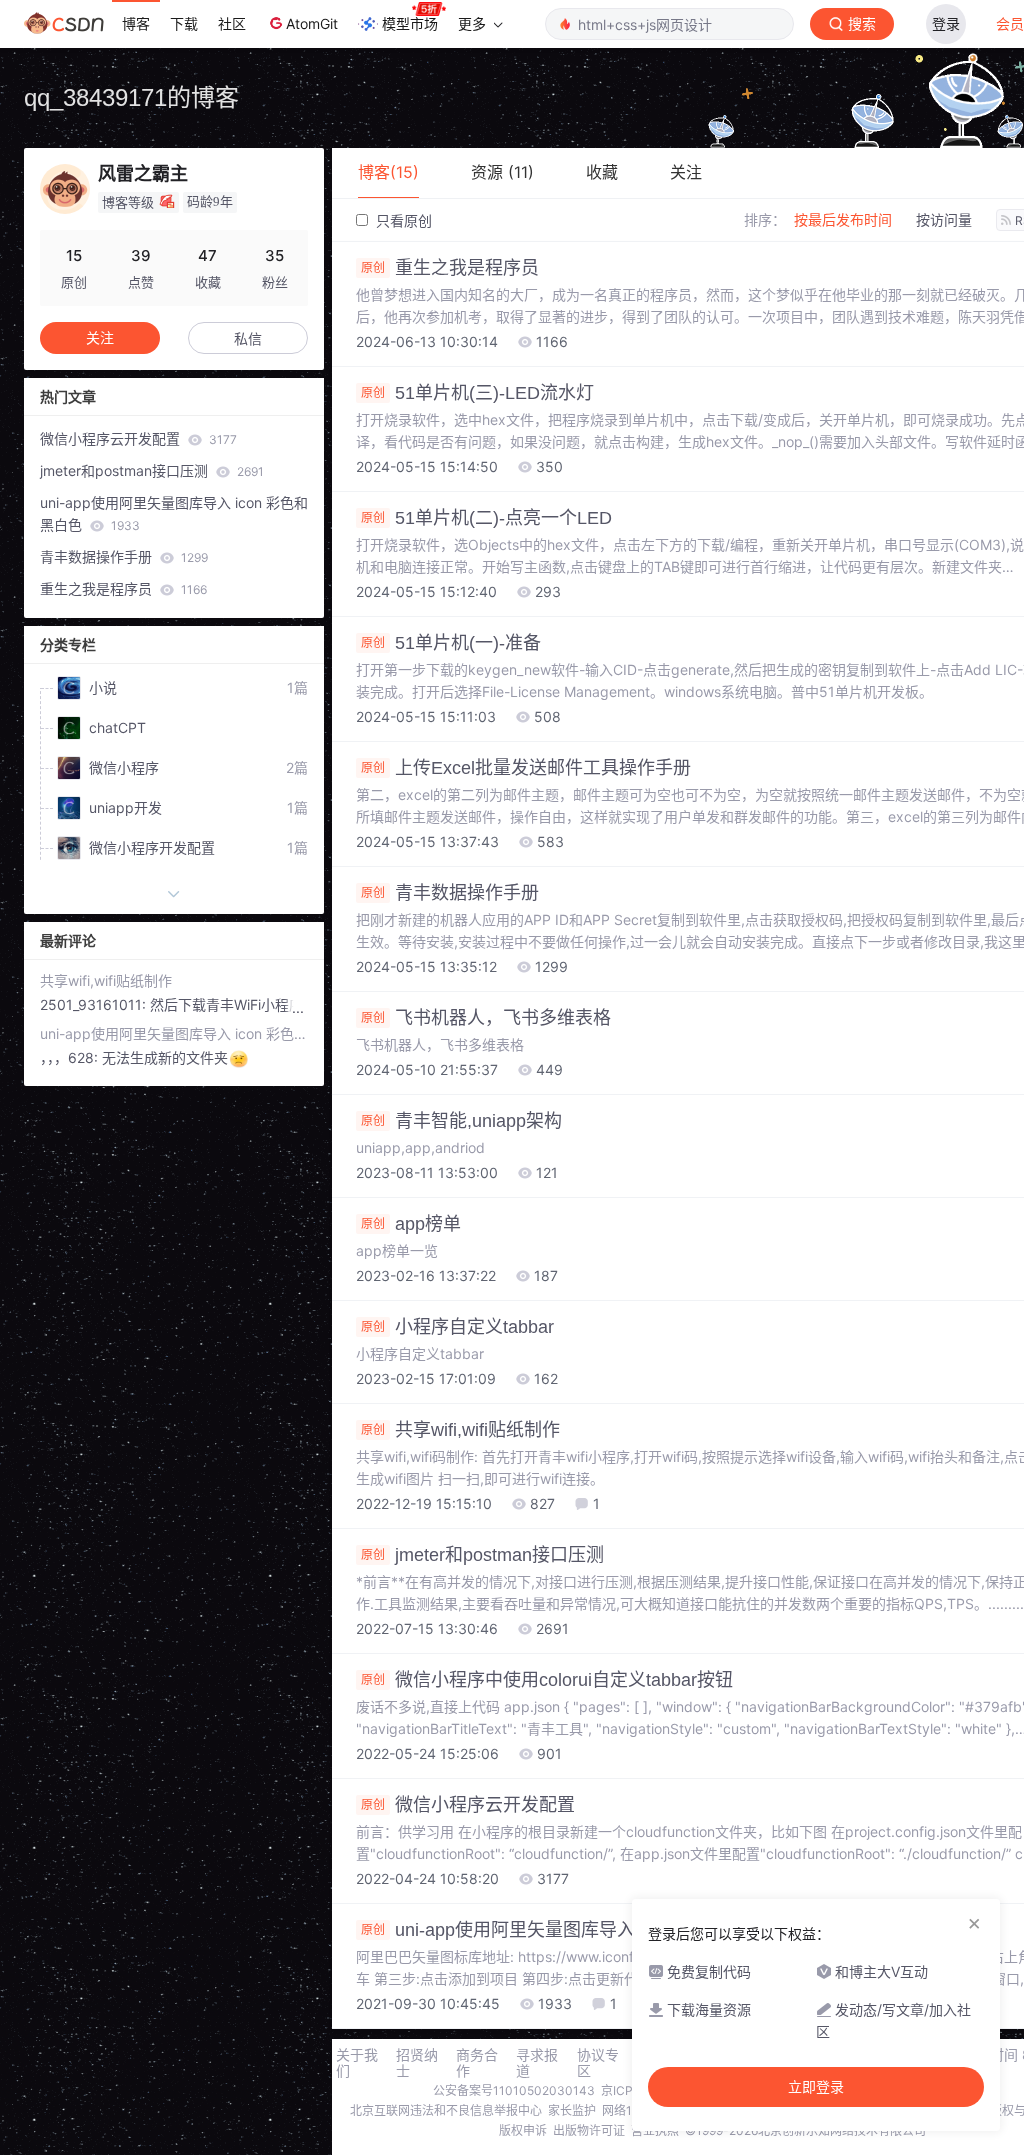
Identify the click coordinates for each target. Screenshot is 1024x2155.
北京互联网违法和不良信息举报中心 (446, 2110)
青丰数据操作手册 (124, 556)
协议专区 (598, 2063)
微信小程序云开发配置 (138, 438)
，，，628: (71, 1057)
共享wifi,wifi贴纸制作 (106, 980)
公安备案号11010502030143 (514, 2090)
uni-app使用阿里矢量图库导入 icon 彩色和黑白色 (174, 513)
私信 (248, 338)
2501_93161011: (95, 1004)
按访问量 (944, 219)
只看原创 (402, 220)
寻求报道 (537, 2063)
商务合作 (477, 2063)
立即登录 (816, 2087)
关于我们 (357, 2063)
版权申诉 (523, 2130)
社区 (232, 23)
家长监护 (572, 2110)
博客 (136, 23)
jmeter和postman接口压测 (152, 470)
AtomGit (312, 23)
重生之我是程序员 (123, 588)
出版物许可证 (589, 2130)
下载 (184, 23)
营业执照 (655, 2130)
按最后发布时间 (843, 219)
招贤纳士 (417, 2063)
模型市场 (410, 23)
